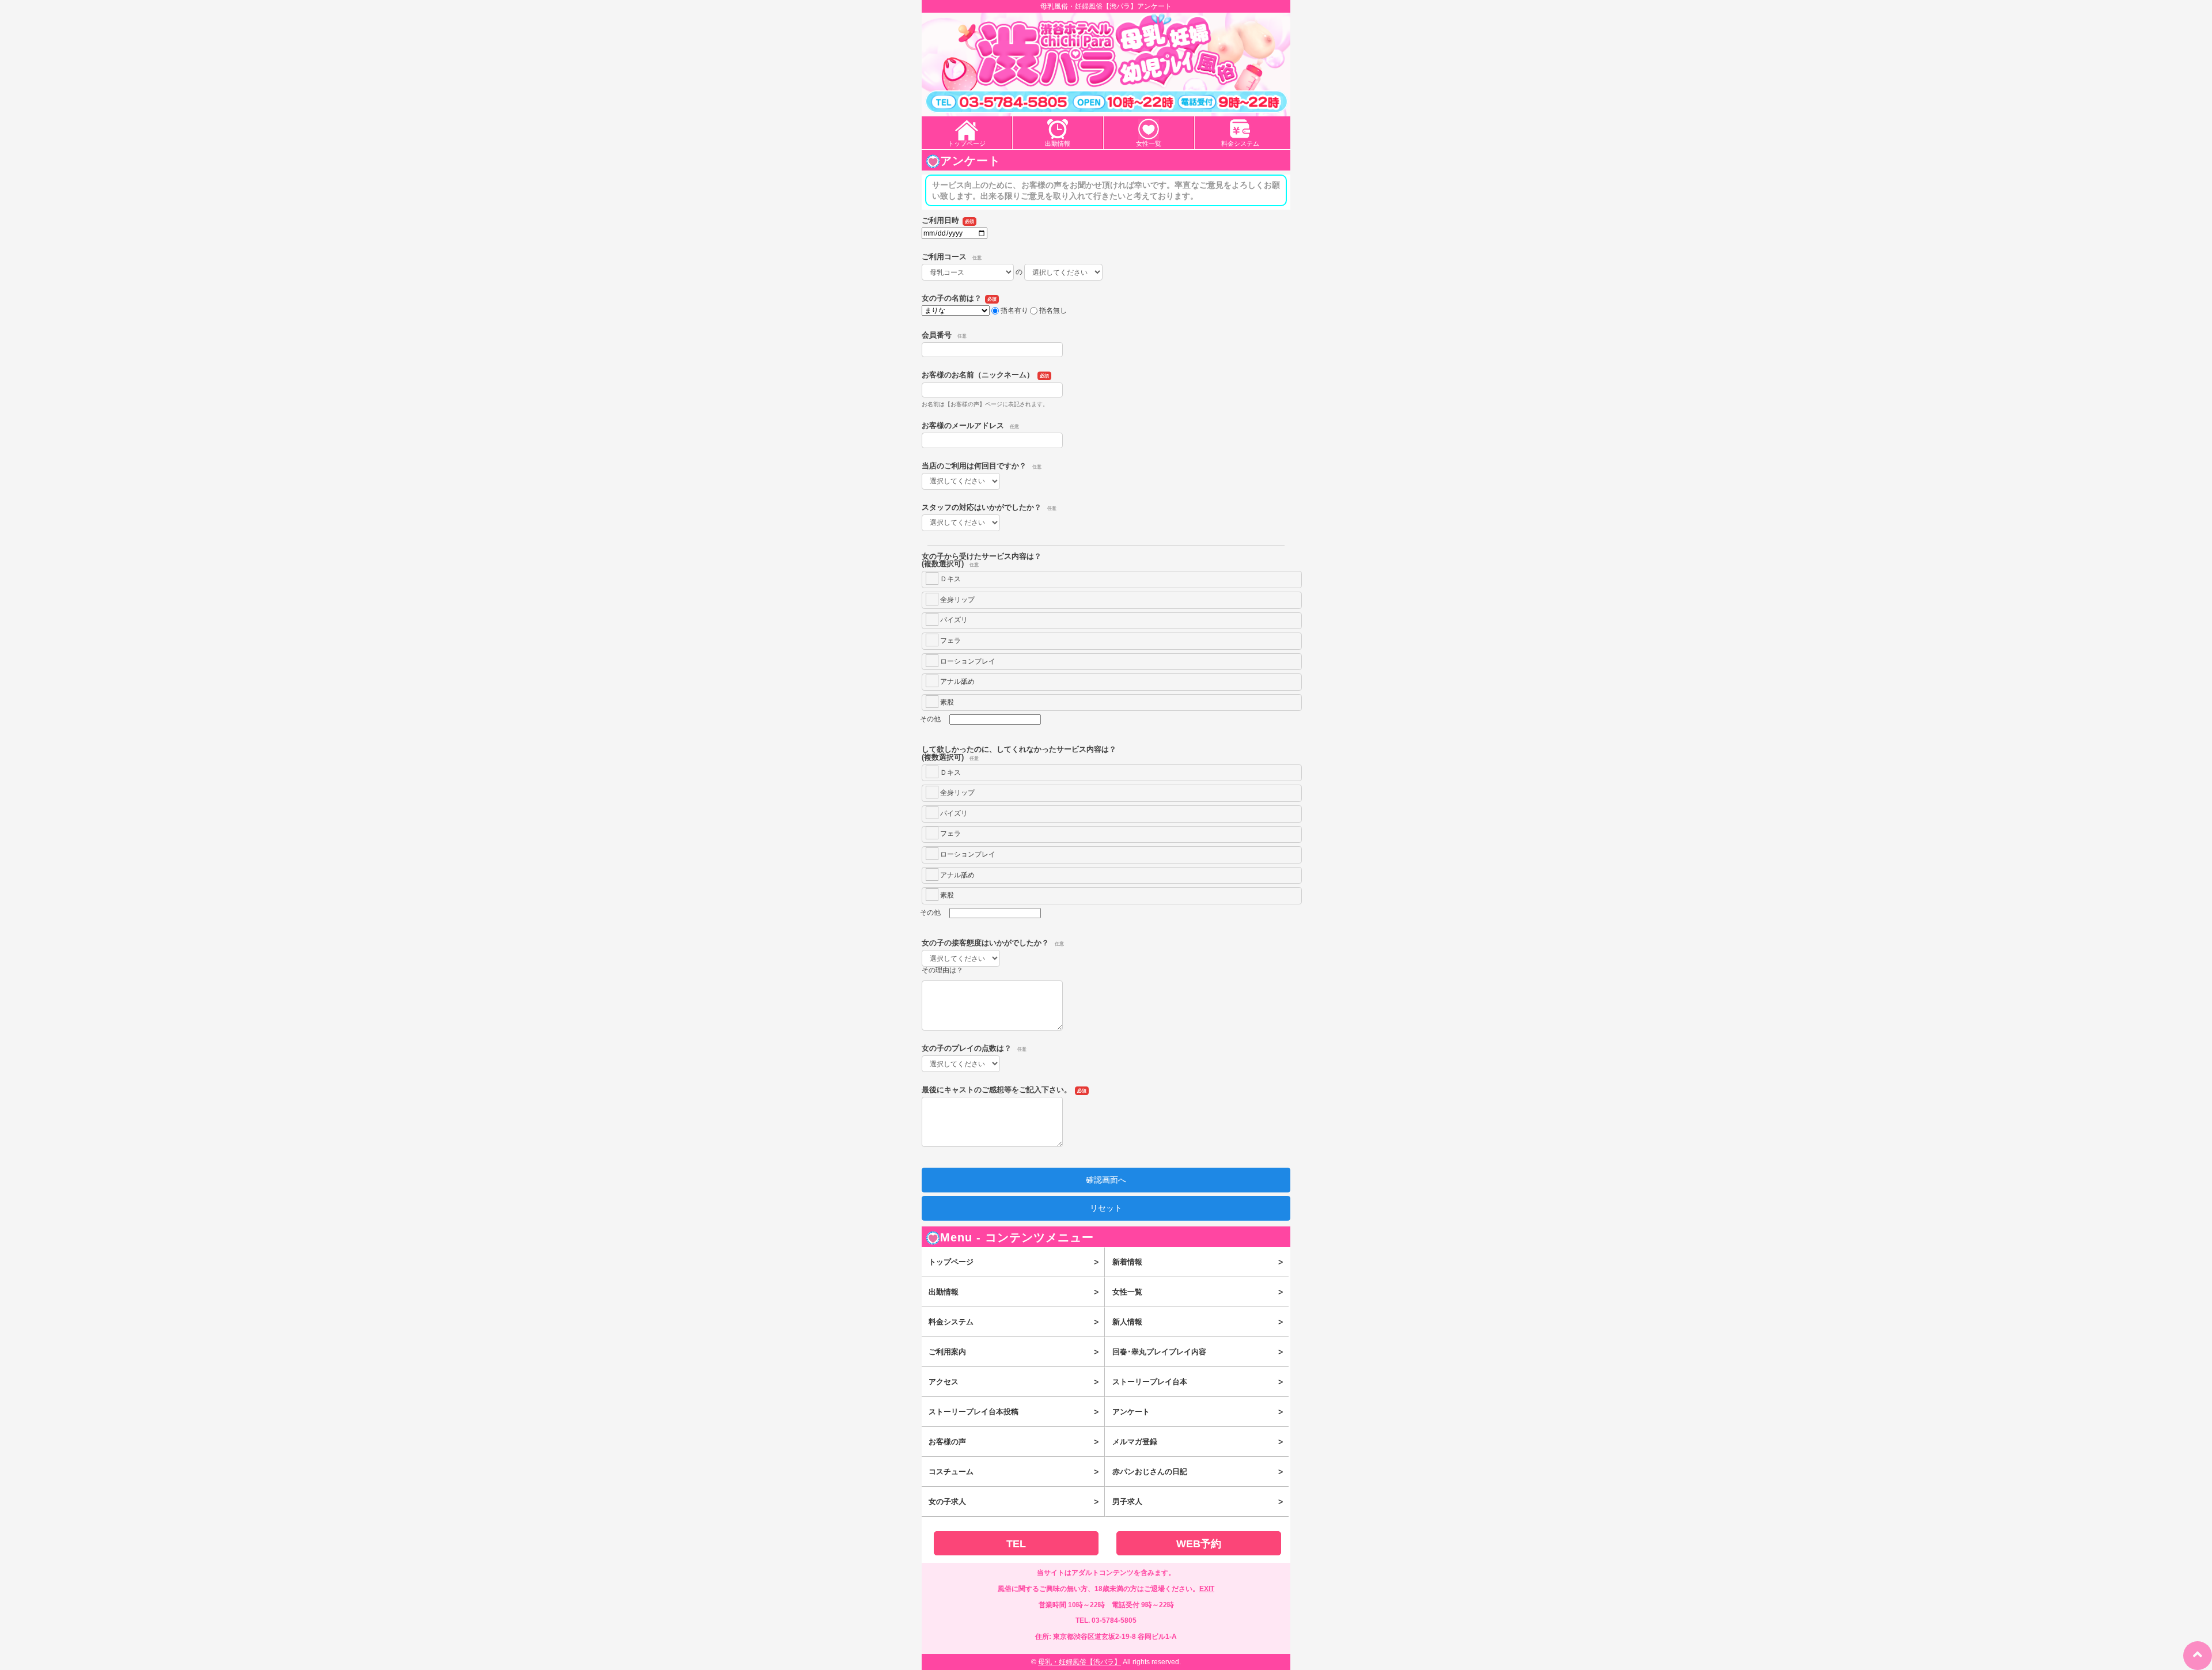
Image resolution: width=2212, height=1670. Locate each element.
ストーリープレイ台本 (1197, 1382)
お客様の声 (1014, 1442)
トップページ (967, 143)
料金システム (1240, 143)
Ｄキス (950, 579)
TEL (1016, 1544)
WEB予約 (1199, 1544)
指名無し (1053, 310)
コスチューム (1014, 1472)
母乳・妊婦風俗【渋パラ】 (1080, 1662)
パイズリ (953, 620)
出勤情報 (1058, 143)
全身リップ (957, 600)
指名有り (1014, 310)
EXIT (1207, 1589)
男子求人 (1197, 1502)
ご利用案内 (1014, 1352)
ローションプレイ (967, 661)
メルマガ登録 (1197, 1442)
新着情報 (1197, 1262)
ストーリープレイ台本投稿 (1014, 1412)
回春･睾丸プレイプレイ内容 (1197, 1352)
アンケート (1197, 1412)
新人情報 (1197, 1322)
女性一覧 (1149, 143)
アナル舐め (957, 681)
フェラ (950, 641)
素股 (946, 702)
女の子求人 (1014, 1502)
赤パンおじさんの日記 (1197, 1472)
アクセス (1014, 1382)
